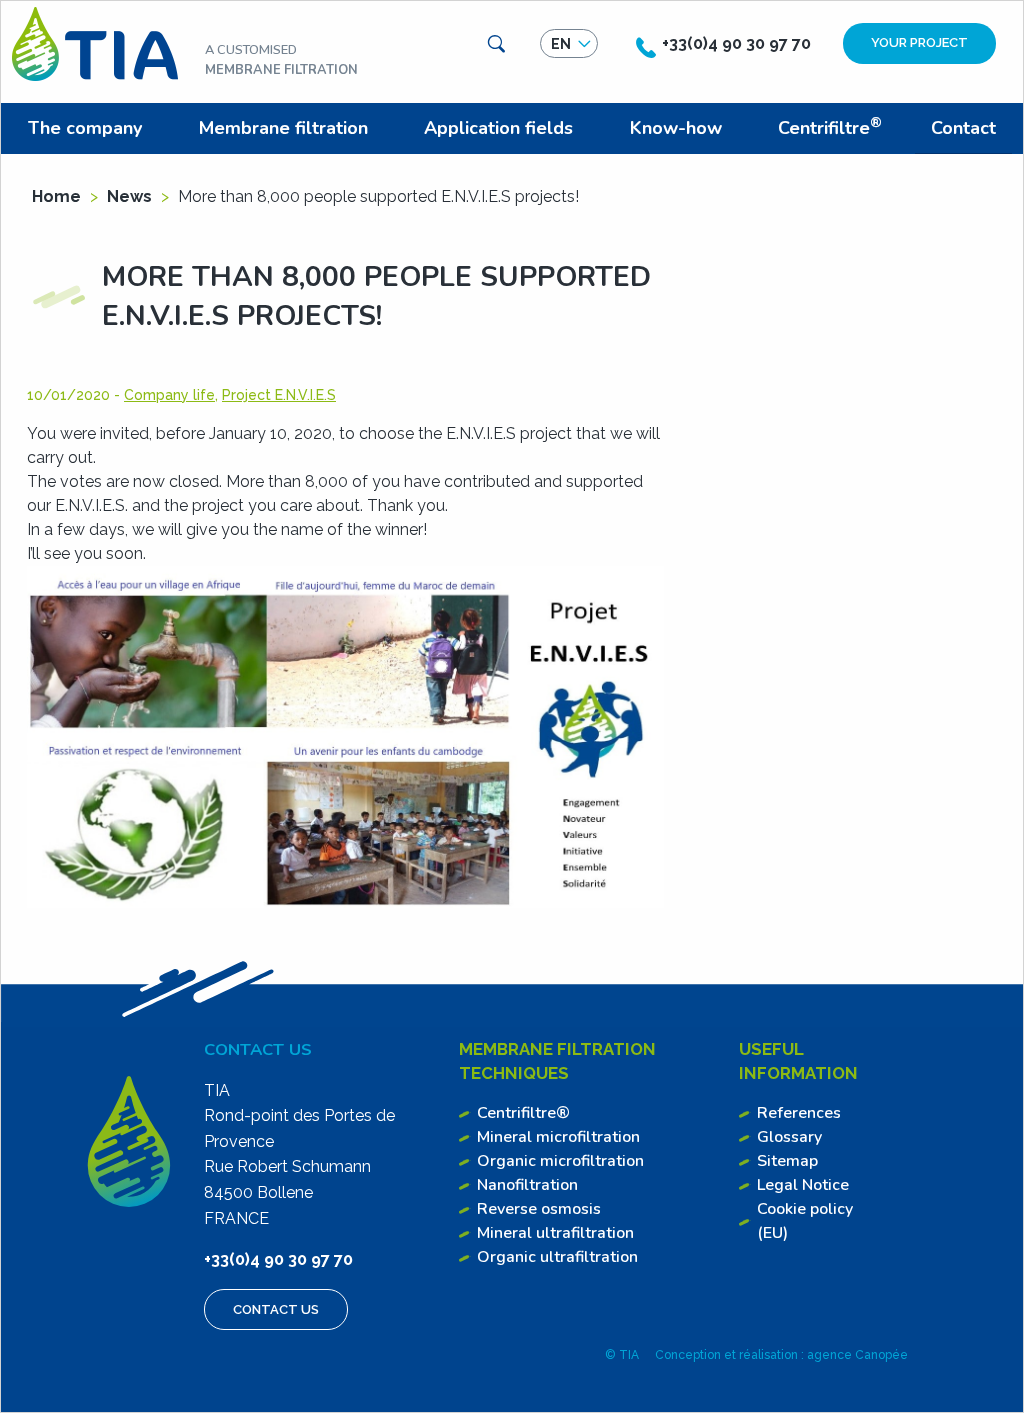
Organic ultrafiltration (557, 1257)
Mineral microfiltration (558, 1137)
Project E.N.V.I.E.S (279, 395)
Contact (963, 128)
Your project (919, 42)
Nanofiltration (527, 1185)
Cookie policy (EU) (805, 1221)
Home (56, 196)
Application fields (498, 128)
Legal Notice (803, 1185)
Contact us (276, 1309)
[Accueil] (95, 42)
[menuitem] (89, 128)
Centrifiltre (830, 126)
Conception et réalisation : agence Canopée (781, 1355)
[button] (569, 44)
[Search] (496, 44)
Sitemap (787, 1161)
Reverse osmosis (539, 1209)
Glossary (789, 1137)
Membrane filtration (283, 128)
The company (85, 128)
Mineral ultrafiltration (555, 1233)
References (799, 1113)
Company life (169, 395)
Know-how (676, 128)
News (129, 196)
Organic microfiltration (560, 1161)
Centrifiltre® (523, 1113)
